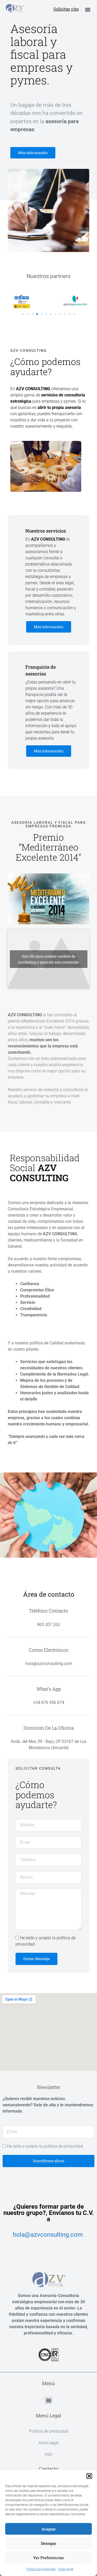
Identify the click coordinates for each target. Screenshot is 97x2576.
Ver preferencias (48, 2558)
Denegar (48, 2543)
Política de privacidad (41, 2569)
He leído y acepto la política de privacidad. (45, 2146)
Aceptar (48, 2529)
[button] (89, 2476)
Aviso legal (66, 2569)
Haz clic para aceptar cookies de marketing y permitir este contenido (48, 959)
